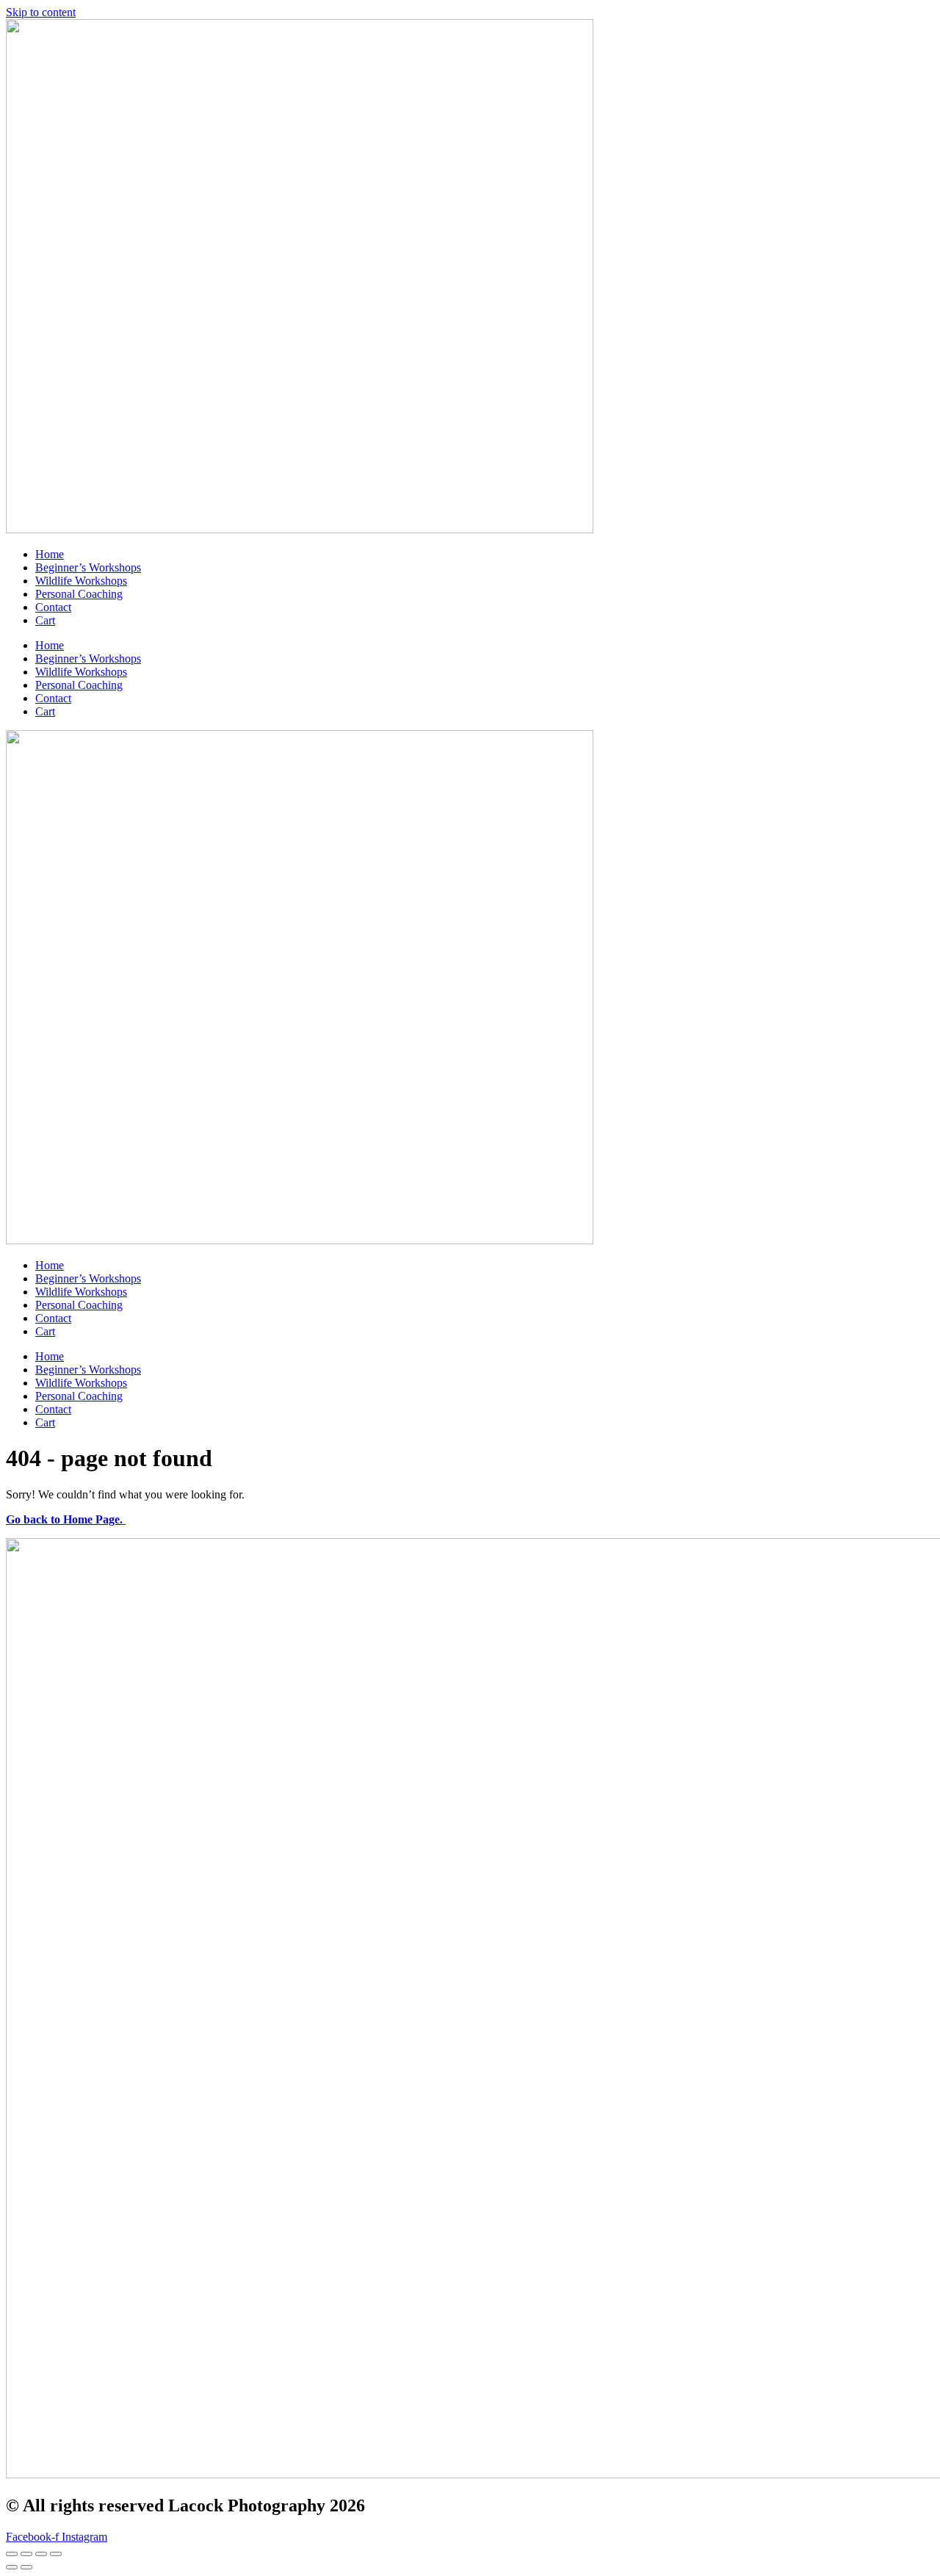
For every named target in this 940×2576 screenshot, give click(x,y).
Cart (45, 620)
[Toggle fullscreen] (26, 2554)
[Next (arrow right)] (26, 2567)
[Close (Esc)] (56, 2554)
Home (50, 554)
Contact (53, 607)
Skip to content (41, 12)
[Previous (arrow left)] (12, 2567)
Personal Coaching (79, 594)
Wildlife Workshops (81, 581)
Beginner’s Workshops (88, 567)
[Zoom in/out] (12, 2554)
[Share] (41, 2554)
